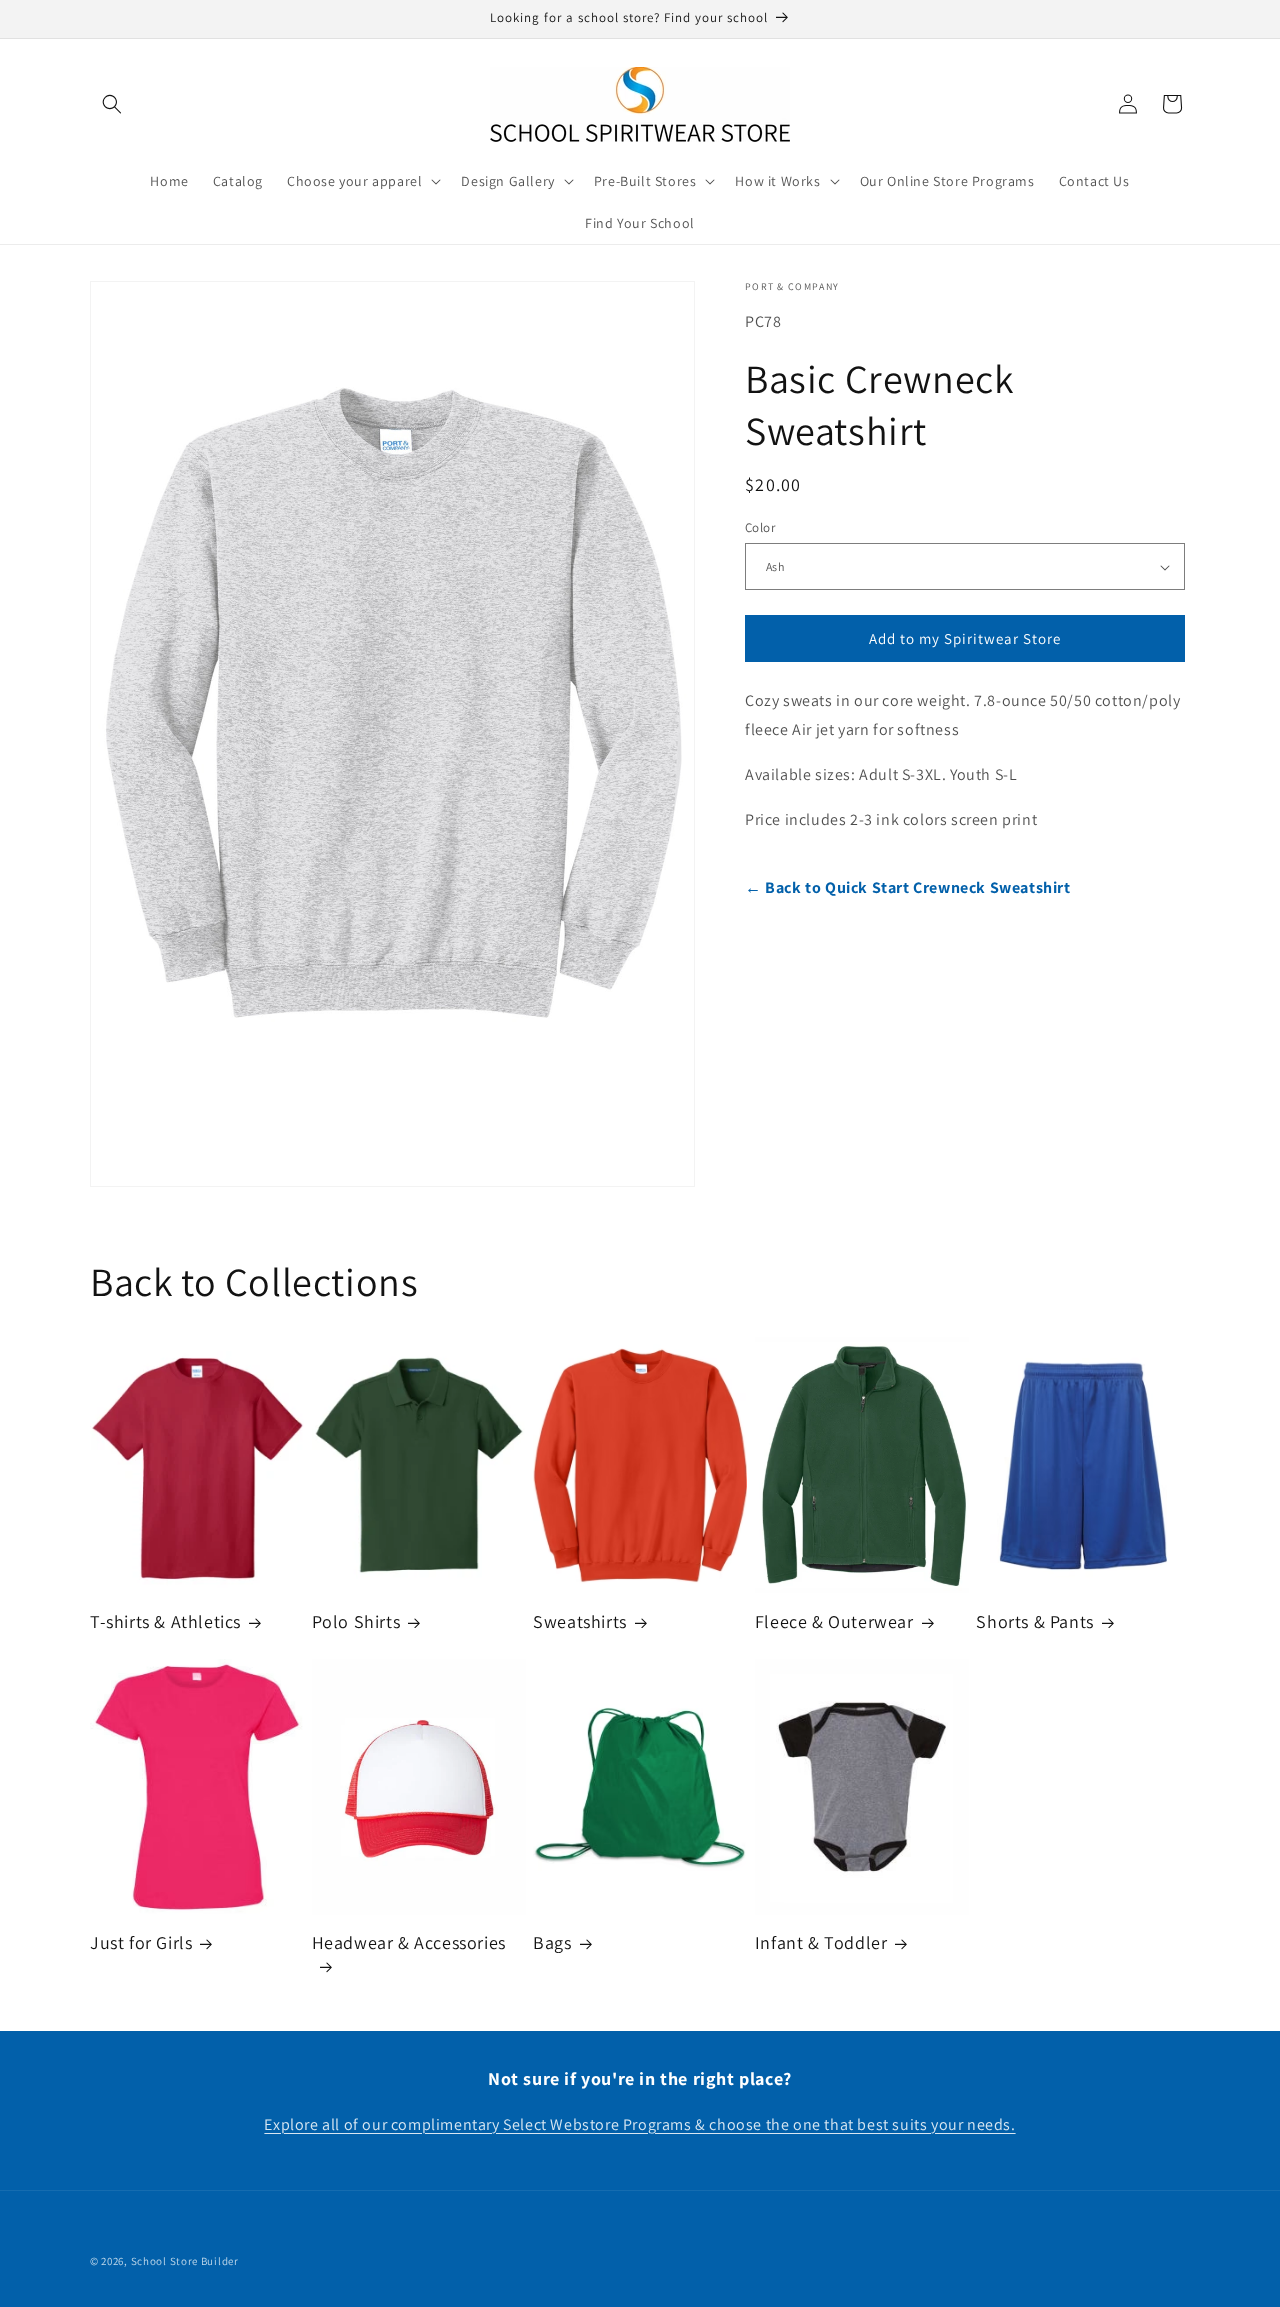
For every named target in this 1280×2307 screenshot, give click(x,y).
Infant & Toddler (821, 1943)
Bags (552, 1943)
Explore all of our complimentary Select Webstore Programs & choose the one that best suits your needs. (639, 2124)
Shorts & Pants (1034, 1621)
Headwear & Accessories (409, 1943)
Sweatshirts (580, 1621)
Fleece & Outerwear (834, 1621)
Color (760, 527)
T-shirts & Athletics (165, 1621)
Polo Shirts (356, 1621)
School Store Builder (185, 2261)
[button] (112, 104)
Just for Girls (141, 1943)
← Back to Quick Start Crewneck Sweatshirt (908, 887)
